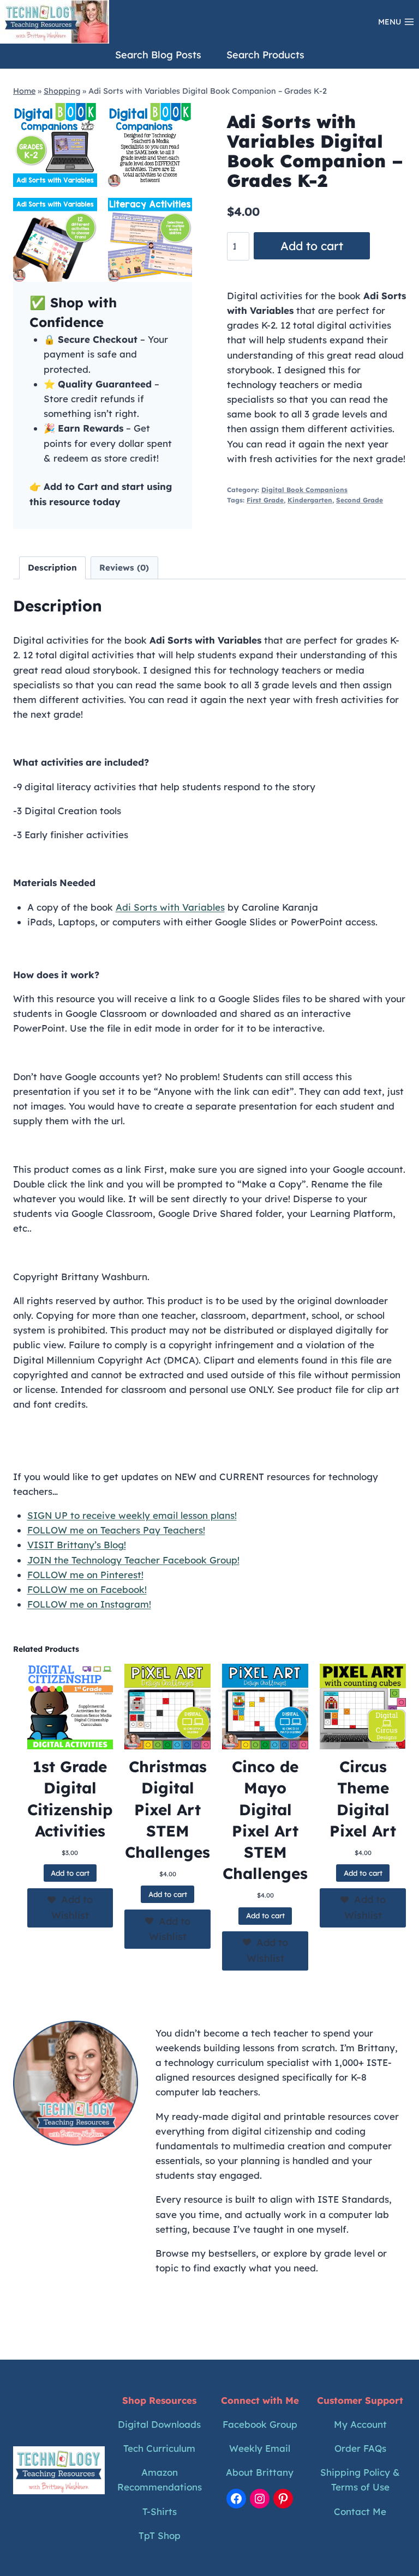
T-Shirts (160, 2511)
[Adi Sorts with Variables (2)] (150, 145)
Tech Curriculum (159, 2448)
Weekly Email (260, 2448)
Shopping (62, 91)
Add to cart (312, 246)
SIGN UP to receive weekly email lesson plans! (132, 1515)
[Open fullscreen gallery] (181, 271)
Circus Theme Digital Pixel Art (363, 1799)
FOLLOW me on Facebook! (87, 1589)
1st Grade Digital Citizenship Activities (70, 1799)
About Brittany (260, 2472)
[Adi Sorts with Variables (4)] (150, 240)
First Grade (265, 500)
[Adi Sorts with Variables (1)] (55, 145)
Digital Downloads (159, 2424)
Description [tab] (52, 568)
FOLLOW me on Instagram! (89, 1604)
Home (24, 91)
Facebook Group (260, 2424)
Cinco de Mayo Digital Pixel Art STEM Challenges (265, 1820)
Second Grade (360, 500)
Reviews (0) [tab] (124, 568)
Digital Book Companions (304, 490)
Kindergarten (310, 500)
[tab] (89, 270)
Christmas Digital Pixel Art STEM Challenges (167, 1809)
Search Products (265, 55)
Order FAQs (360, 2448)
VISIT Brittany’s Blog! (77, 1545)
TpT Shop (160, 2535)
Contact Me (360, 2511)
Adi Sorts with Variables (170, 907)
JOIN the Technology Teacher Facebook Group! (133, 1560)
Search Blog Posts (158, 55)
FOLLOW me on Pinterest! (85, 1575)
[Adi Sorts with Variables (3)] (55, 240)
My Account (360, 2424)
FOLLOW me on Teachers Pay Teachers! (116, 1530)
